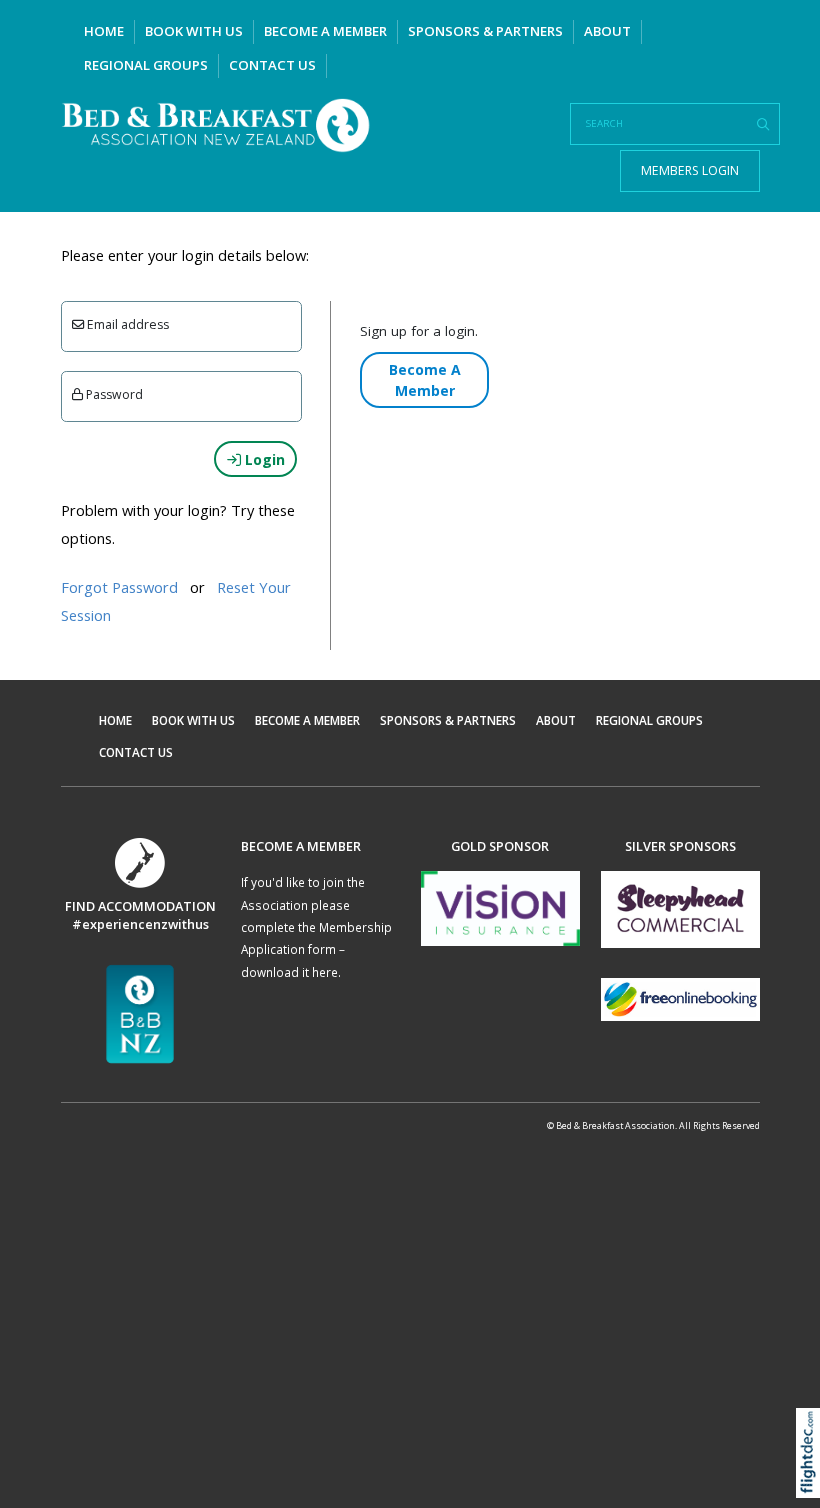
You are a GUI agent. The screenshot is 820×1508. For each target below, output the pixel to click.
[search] (763, 125)
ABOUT (607, 31)
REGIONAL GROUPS (146, 65)
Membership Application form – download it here (316, 949)
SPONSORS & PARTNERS (485, 31)
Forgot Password (119, 587)
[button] (812, 1478)
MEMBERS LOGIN (690, 170)
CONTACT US (272, 65)
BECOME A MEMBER (325, 31)
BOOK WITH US (194, 31)
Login (263, 459)
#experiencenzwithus (140, 924)
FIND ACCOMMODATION (140, 906)
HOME (104, 31)
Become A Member (425, 380)
